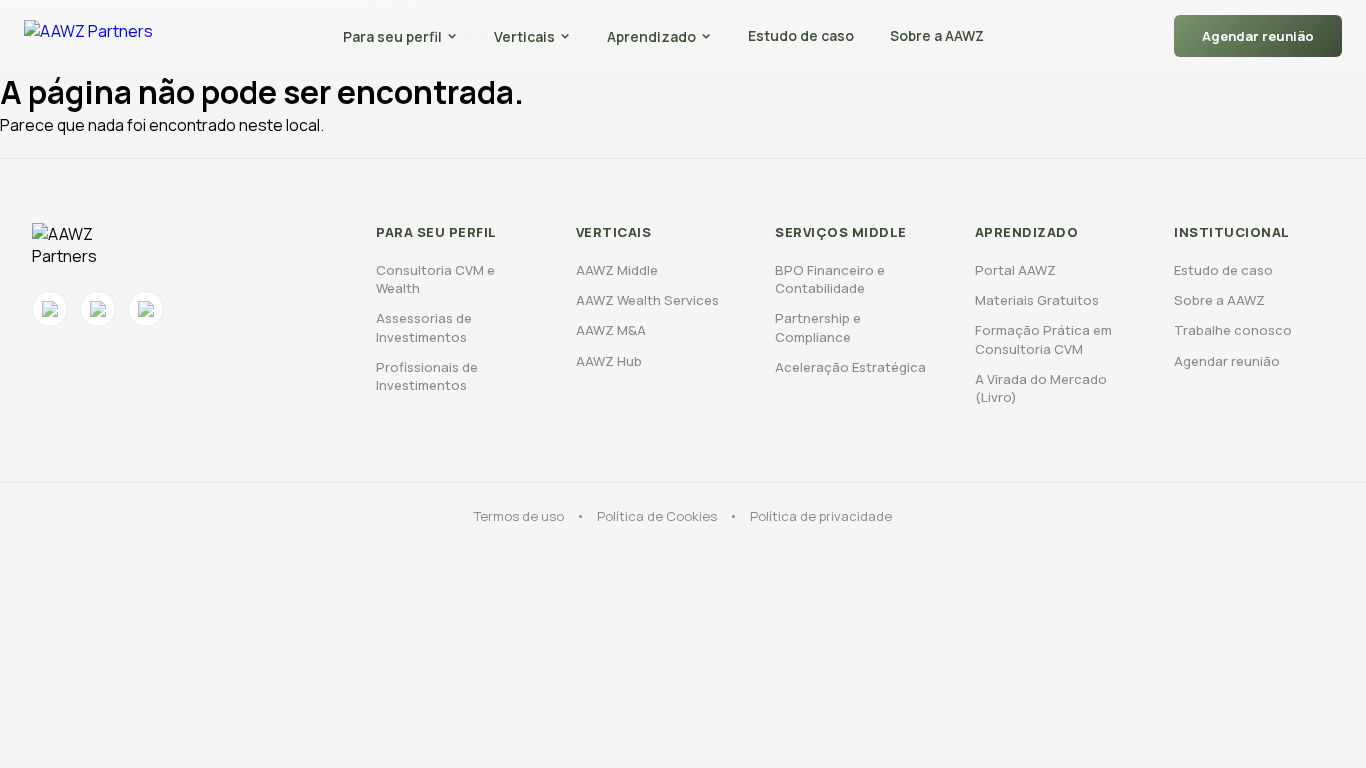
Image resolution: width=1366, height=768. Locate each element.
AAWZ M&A (611, 330)
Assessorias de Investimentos (424, 327)
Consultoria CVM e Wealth (435, 279)
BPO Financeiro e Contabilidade (830, 279)
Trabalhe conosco (1233, 330)
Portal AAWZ (1015, 270)
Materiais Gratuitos (1037, 300)
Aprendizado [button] (651, 36)
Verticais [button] (524, 36)
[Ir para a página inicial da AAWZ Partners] (88, 36)
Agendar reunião (1258, 36)
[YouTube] (98, 309)
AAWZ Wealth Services (647, 300)
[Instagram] (50, 309)
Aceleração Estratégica (850, 367)
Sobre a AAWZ (937, 35)
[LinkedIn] (146, 309)
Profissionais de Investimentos (427, 376)
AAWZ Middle (617, 270)
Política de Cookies (657, 516)
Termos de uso (519, 516)
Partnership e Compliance (818, 327)
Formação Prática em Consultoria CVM (1043, 339)
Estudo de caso (801, 35)
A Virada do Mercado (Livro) (1041, 388)
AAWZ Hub (609, 361)
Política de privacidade (821, 516)
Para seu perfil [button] (392, 36)
